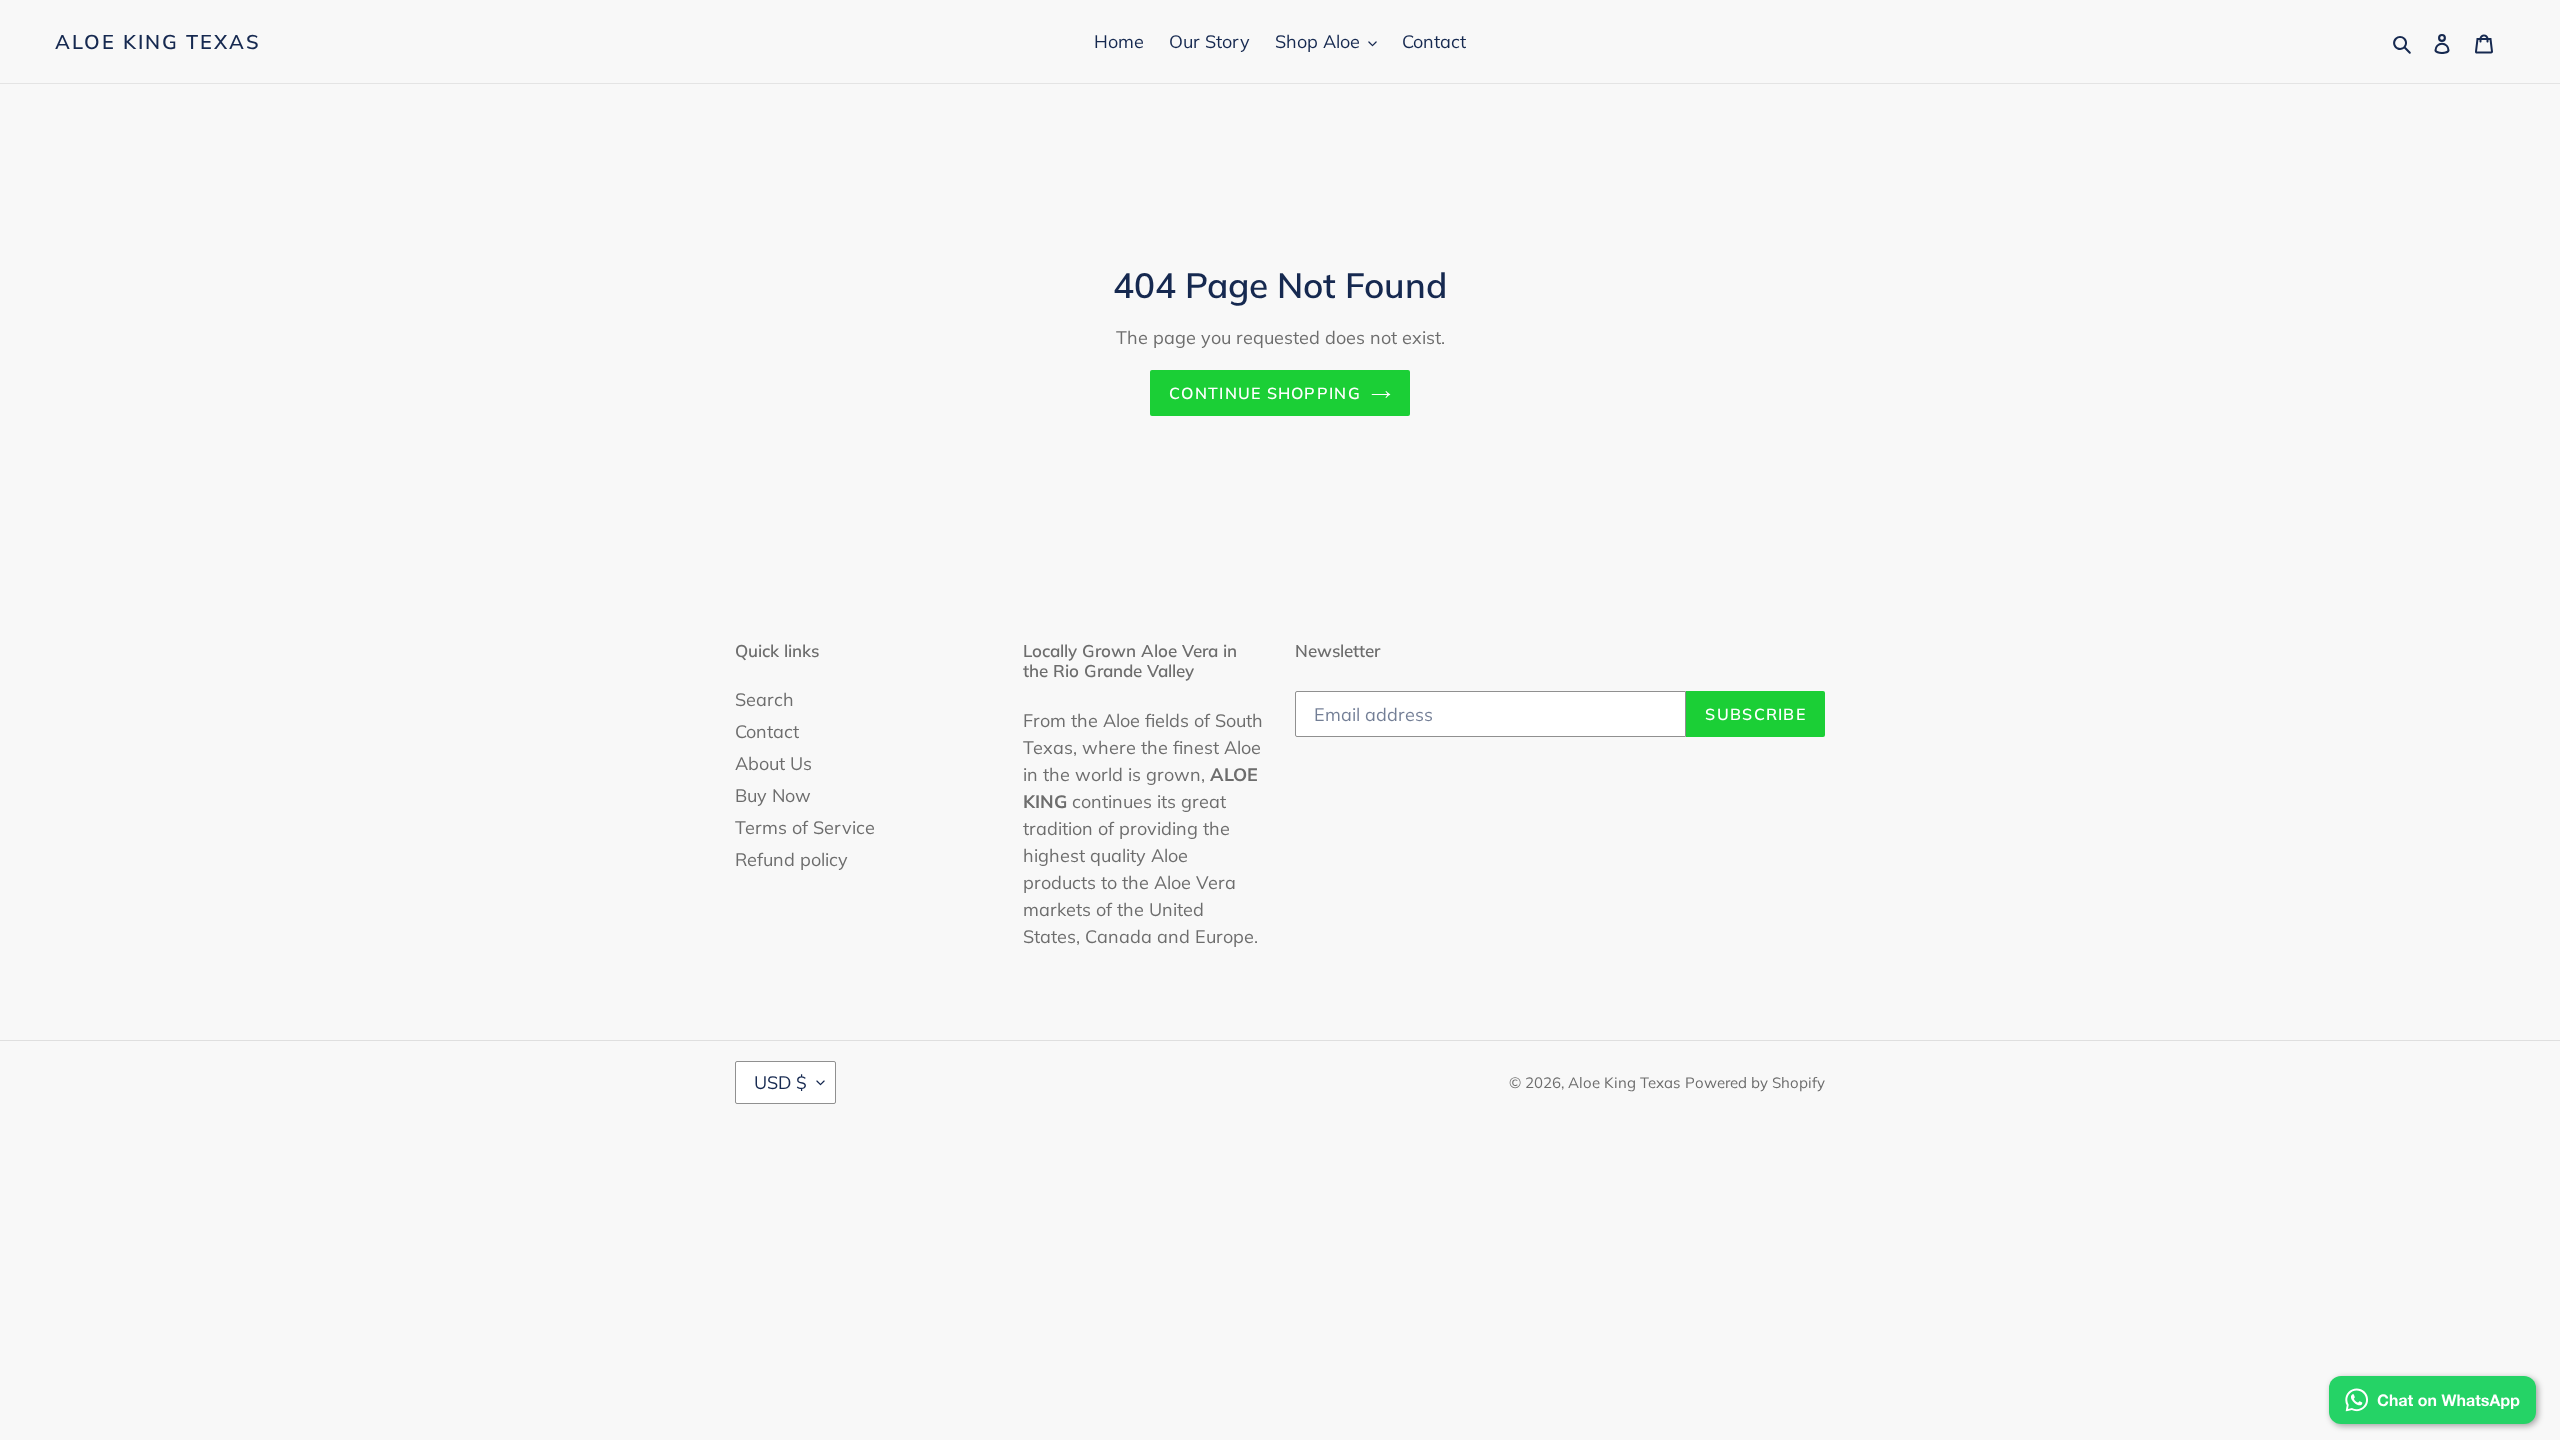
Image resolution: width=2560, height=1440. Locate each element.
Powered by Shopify (1755, 1082)
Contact (767, 731)
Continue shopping (1265, 393)
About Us (773, 763)
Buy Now (773, 795)
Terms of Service (805, 827)
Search (764, 699)
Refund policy (791, 859)
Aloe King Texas (158, 42)
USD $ (780, 1082)
